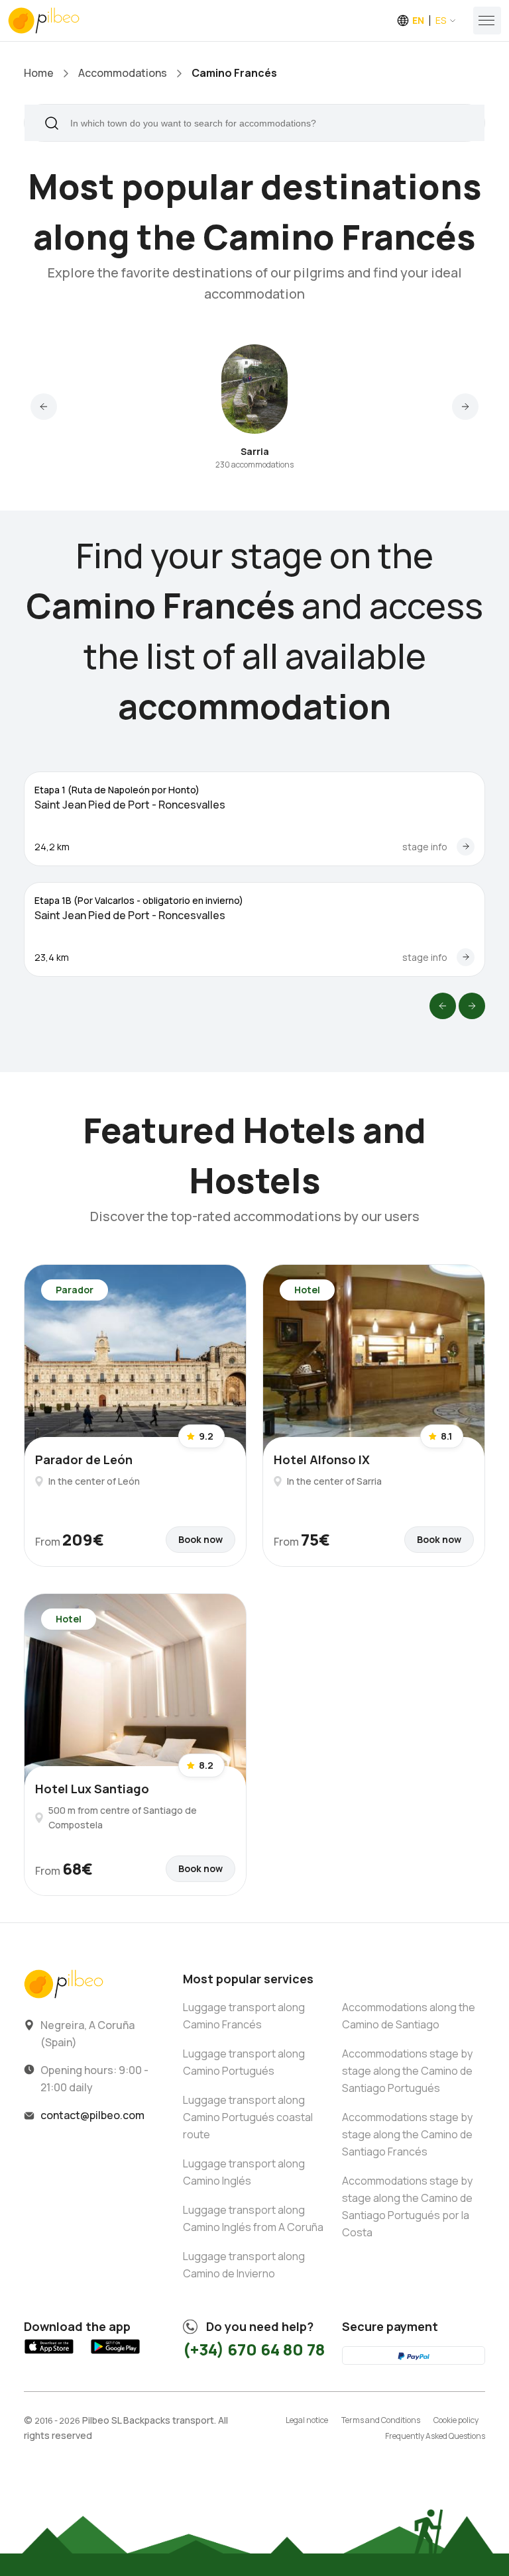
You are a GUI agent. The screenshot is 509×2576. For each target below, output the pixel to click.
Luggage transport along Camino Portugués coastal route (248, 2117)
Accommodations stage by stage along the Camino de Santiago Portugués (407, 2071)
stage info (425, 847)
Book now (200, 1539)
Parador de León (84, 1460)
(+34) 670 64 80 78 (254, 2349)
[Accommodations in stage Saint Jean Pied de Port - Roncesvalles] (466, 847)
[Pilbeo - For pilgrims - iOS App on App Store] (49, 2354)
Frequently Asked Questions (435, 2436)
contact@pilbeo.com (92, 2115)
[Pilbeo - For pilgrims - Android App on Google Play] (115, 2354)
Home (39, 73)
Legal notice (307, 2420)
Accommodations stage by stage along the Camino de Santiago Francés (407, 2134)
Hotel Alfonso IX (322, 1460)
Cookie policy (456, 2420)
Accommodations (123, 73)
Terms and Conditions (381, 2420)
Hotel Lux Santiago (92, 1789)
